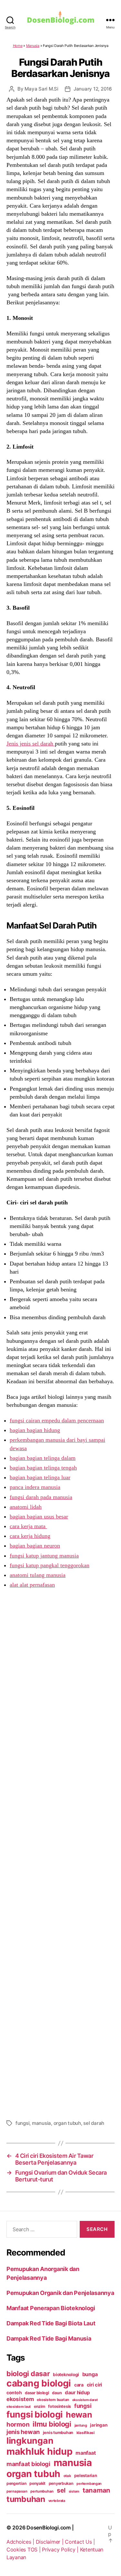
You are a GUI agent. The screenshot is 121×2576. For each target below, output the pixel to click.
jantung (81, 2425)
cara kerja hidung (30, 1536)
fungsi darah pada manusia (41, 1497)
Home (18, 46)
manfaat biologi (28, 2464)
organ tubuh (67, 2123)
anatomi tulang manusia (38, 1575)
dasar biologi (37, 2393)
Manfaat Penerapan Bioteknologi (51, 2308)
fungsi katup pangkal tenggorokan (50, 1565)
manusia (41, 2123)
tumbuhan (26, 2499)
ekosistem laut (19, 2407)
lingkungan (30, 2440)
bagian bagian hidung (35, 1430)
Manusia (33, 46)
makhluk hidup (40, 2451)
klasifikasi (86, 2433)
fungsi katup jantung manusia (44, 1556)
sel (61, 2490)
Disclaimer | (50, 2542)
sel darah (94, 2123)
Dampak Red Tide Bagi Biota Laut (51, 2323)
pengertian (16, 2483)
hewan (79, 2415)
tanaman (96, 2490)
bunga (90, 2374)
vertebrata (57, 2501)
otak (67, 2476)
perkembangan (89, 2484)
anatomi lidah (26, 1507)
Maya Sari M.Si (41, 89)
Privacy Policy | (61, 2549)
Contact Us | (80, 2542)
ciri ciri (95, 2385)
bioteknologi (66, 2375)
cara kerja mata (28, 1526)
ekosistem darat (85, 2400)
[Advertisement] (60, 1853)
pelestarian (86, 2475)
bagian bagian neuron (35, 1546)
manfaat (86, 2453)
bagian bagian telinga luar (40, 1477)
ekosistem (20, 2399)
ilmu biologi (52, 2424)
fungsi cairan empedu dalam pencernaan (57, 1420)
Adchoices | (21, 2542)
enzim (40, 2406)
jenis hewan (23, 2432)
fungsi (22, 2123)
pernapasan (17, 2491)
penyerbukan (61, 2483)
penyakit (37, 2483)
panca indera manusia (35, 1487)
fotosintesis (60, 2406)
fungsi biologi (35, 2414)
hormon (18, 2424)
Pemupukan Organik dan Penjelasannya (60, 2293)
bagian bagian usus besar (39, 1516)
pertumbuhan (42, 2491)
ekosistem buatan (53, 2400)
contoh (14, 2392)
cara (79, 2385)
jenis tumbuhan (58, 2433)
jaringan (99, 2425)
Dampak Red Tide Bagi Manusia (49, 2338)
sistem (74, 2491)
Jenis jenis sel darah (31, 744)
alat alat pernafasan (32, 1585)
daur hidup (77, 2392)
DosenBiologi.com (49, 2527)
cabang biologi (39, 2383)
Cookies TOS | (24, 2549)
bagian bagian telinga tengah (43, 1468)
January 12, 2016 (93, 89)
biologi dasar (28, 2374)
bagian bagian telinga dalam (43, 1458)
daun (57, 2393)
